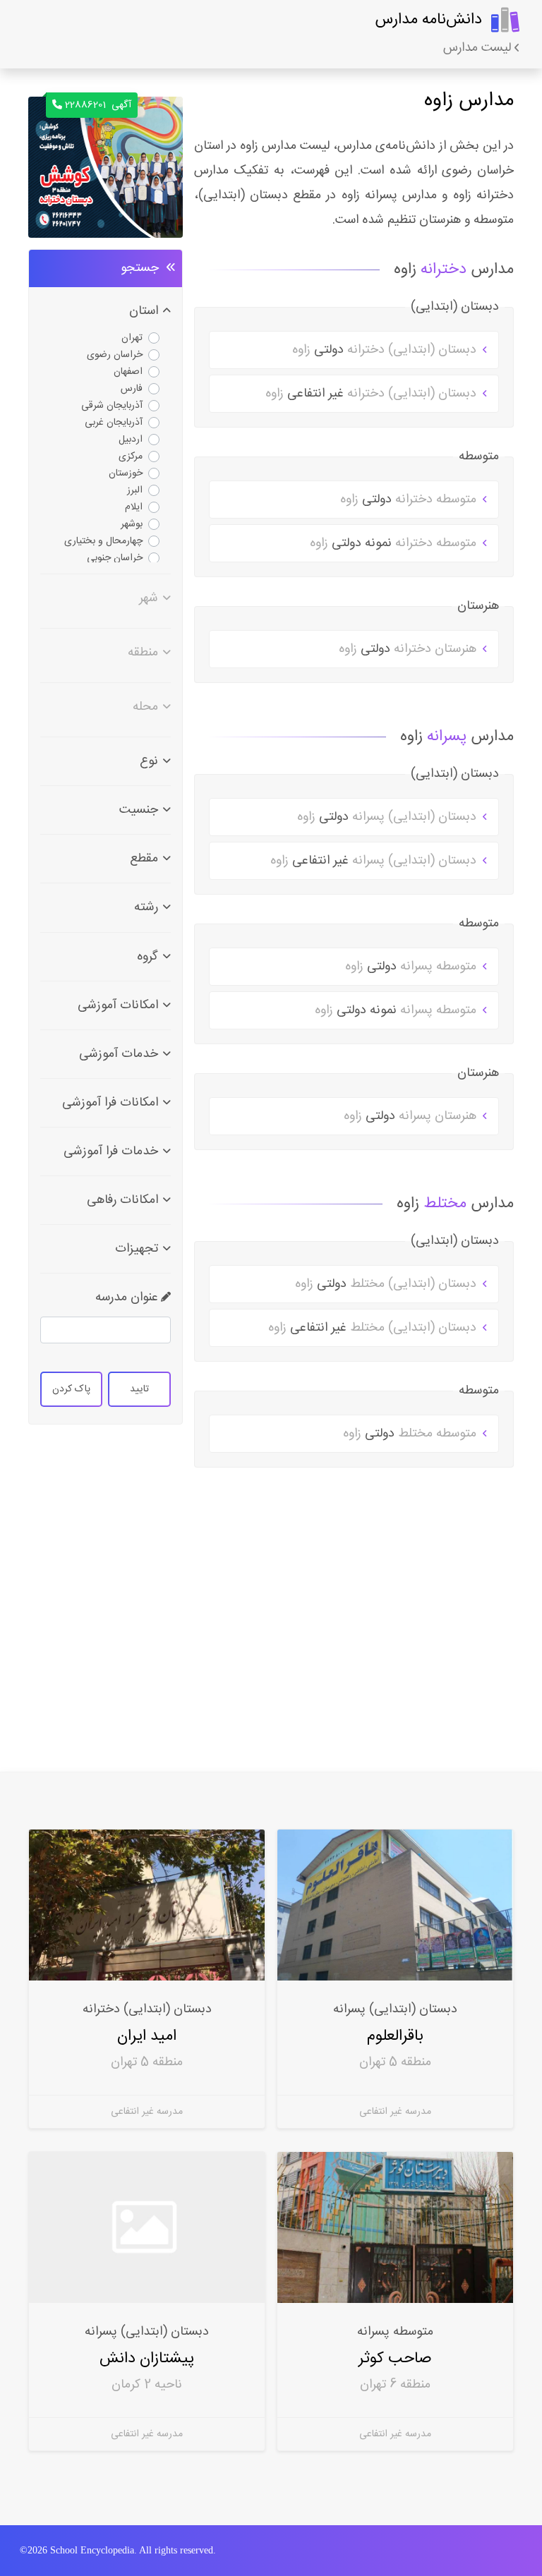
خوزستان (126, 473)
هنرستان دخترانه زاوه (409, 649)
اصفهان (128, 372)
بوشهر (132, 524)
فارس (132, 389)
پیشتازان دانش (147, 2358)
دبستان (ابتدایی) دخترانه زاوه (386, 350)
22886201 (98, 105)
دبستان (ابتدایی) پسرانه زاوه (389, 817)
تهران (132, 338)
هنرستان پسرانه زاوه (412, 1116)
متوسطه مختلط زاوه (411, 1434)
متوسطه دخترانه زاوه (410, 500)
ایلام (134, 507)
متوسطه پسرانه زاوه (412, 967)
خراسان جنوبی (115, 558)
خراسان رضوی (115, 355)
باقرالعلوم (395, 2036)
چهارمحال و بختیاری (103, 541)
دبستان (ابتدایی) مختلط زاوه (387, 1284)
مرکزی (131, 456)
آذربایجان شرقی (112, 406)
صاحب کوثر (395, 2358)
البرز (135, 490)
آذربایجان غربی (114, 423)
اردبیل (131, 440)
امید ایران (147, 2036)
